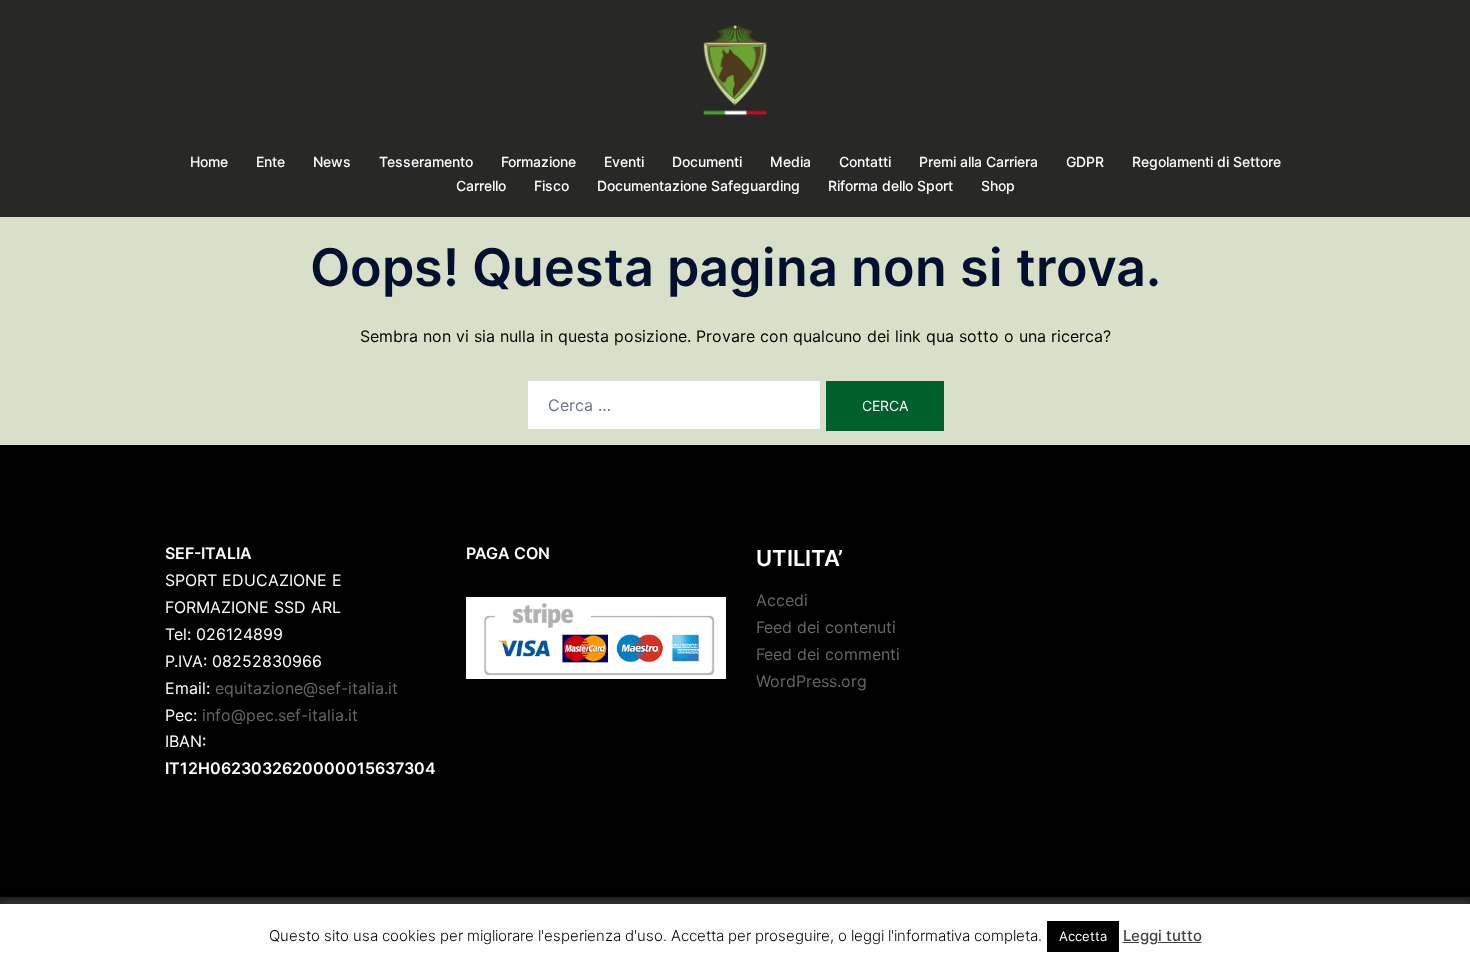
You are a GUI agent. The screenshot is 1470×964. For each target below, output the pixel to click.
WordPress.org (811, 681)
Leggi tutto (1162, 935)
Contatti (865, 161)
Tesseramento (426, 161)
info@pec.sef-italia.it (280, 715)
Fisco (551, 185)
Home (209, 161)
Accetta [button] (1083, 936)
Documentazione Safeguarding (698, 185)
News (332, 161)
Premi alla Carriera (978, 161)
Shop (998, 185)
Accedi (782, 600)
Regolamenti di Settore (1206, 161)
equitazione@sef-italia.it (306, 688)
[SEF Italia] (734, 76)
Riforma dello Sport (890, 185)
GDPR (1085, 161)
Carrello (481, 185)
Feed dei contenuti (826, 627)
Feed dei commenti (828, 654)
